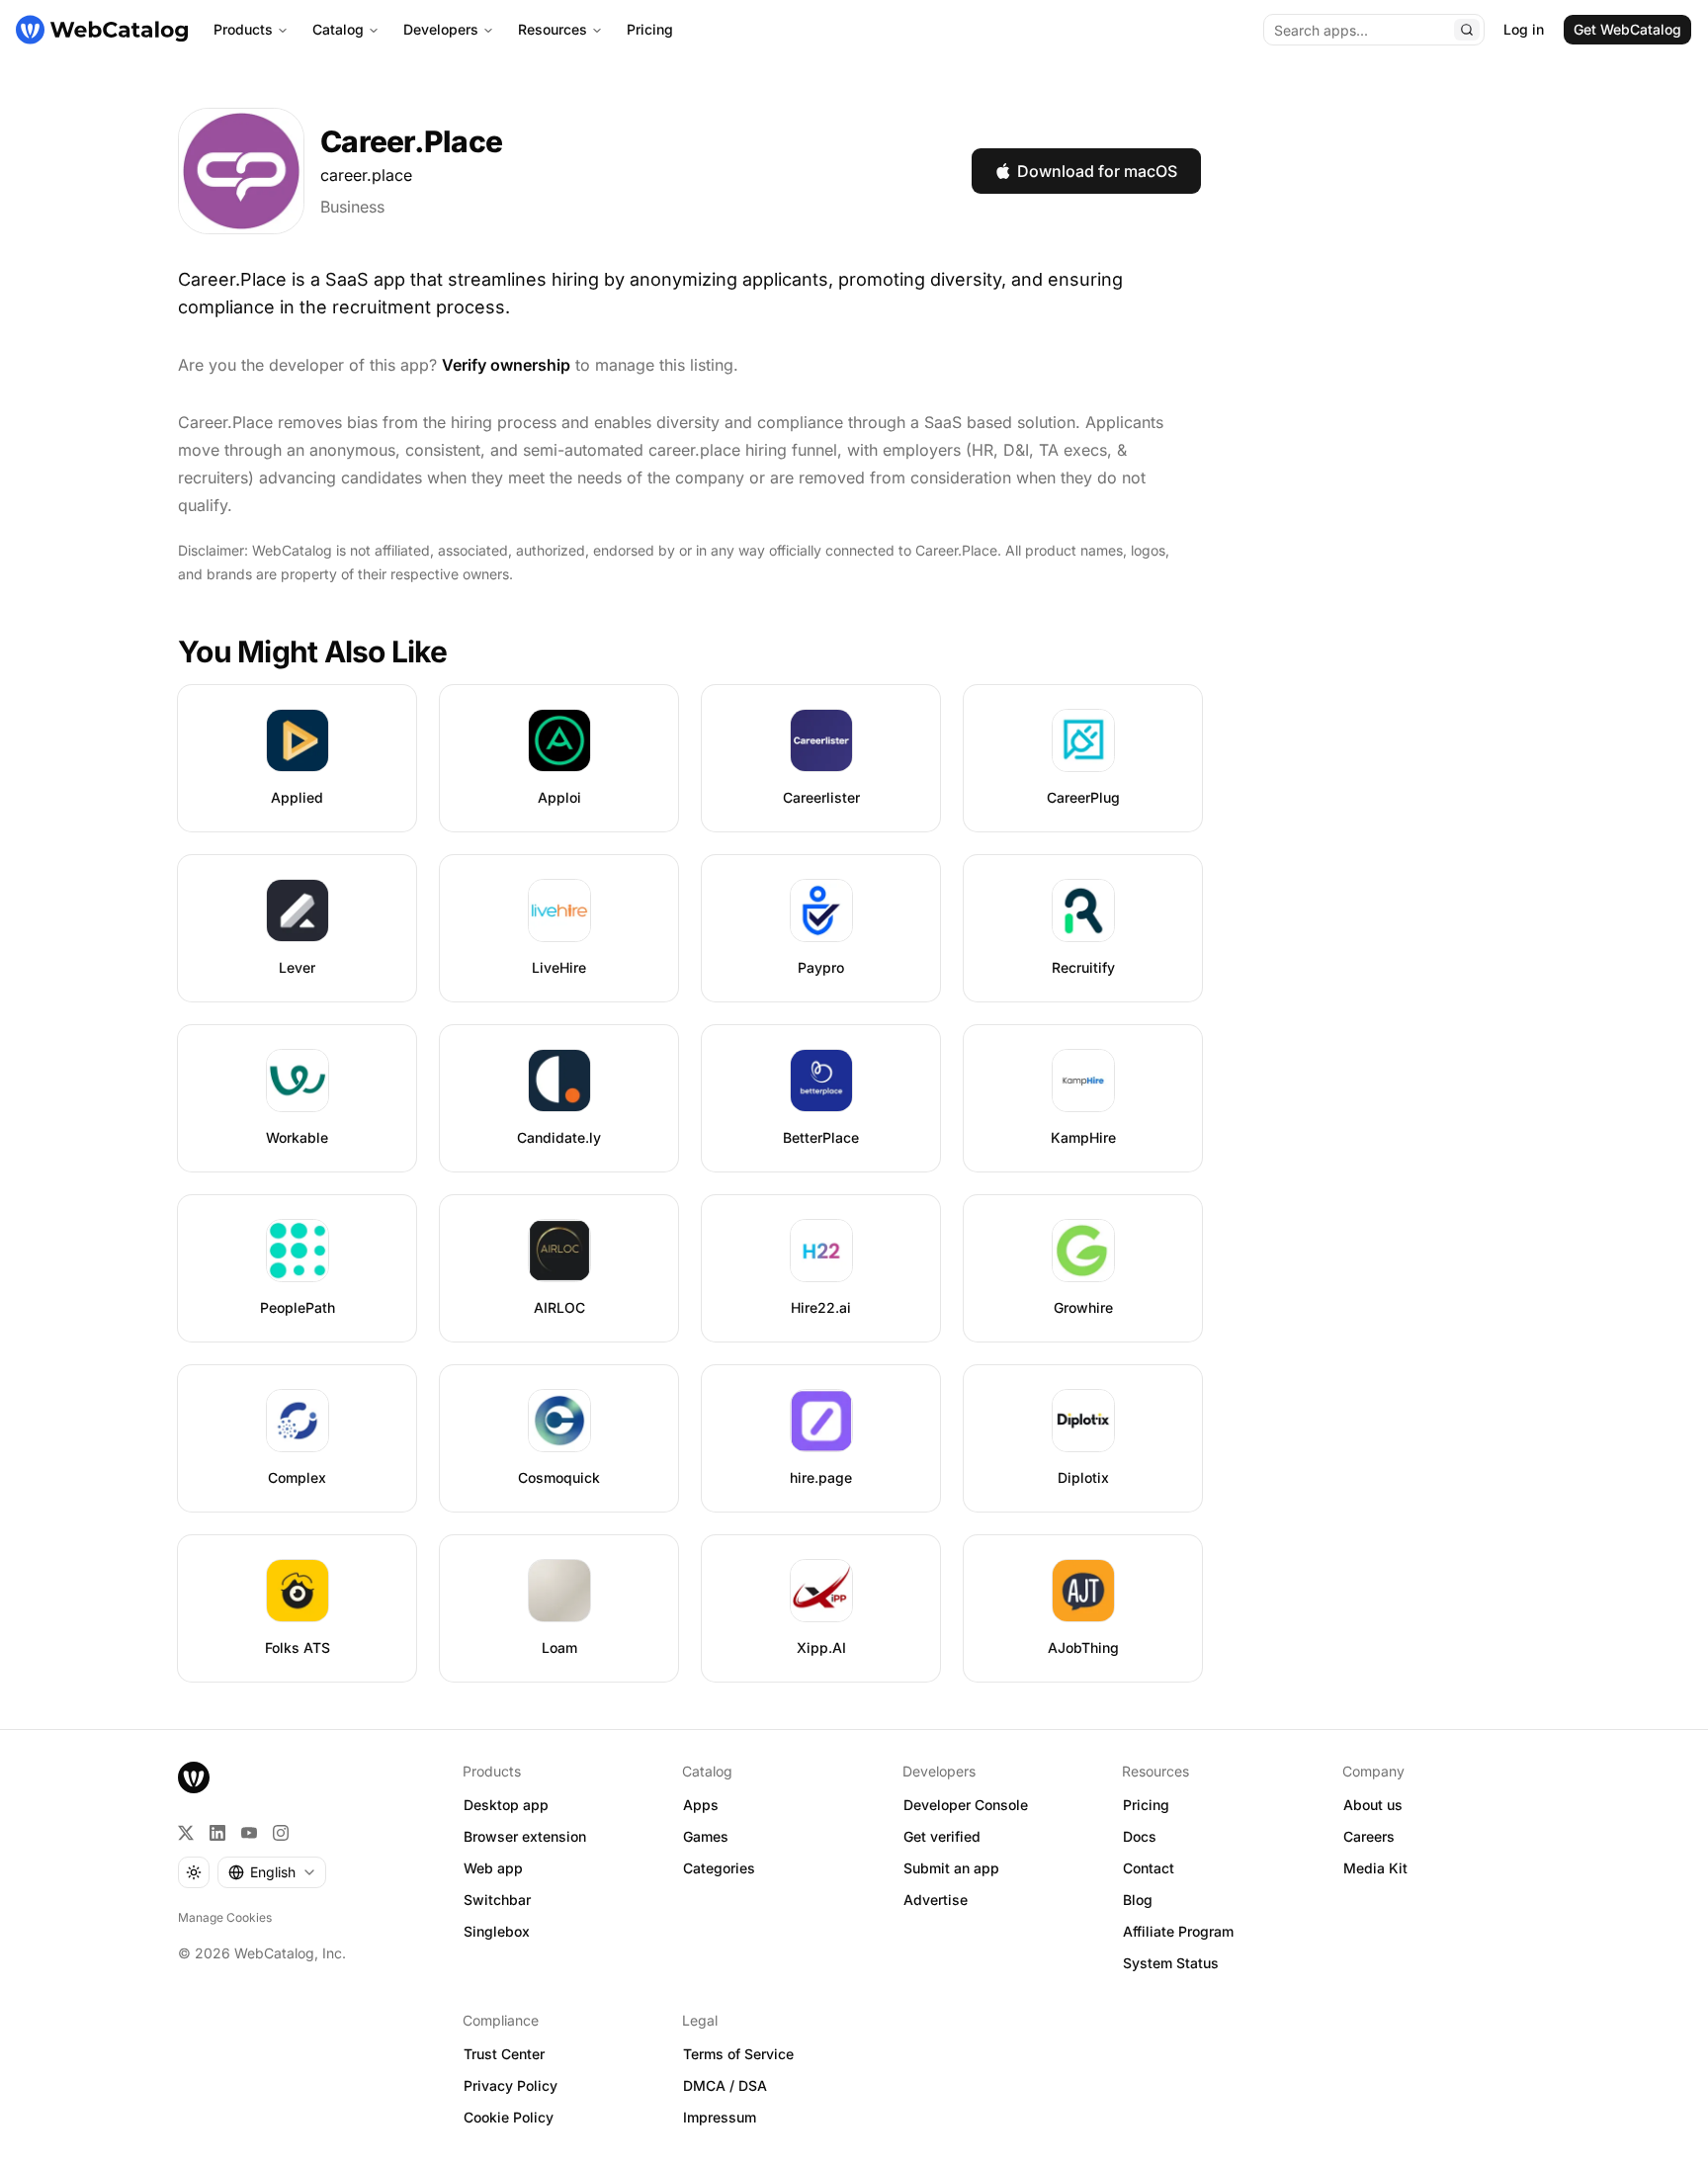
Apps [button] (701, 1805)
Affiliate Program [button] (1178, 1931)
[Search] (1467, 30)
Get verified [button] (942, 1836)
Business (352, 207)
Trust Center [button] (504, 2054)
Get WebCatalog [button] (1627, 29)
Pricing (650, 29)
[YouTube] (249, 1833)
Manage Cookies (225, 1917)
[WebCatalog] (194, 1777)
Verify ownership (506, 365)
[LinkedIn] (217, 1833)
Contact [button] (1149, 1868)
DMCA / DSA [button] (725, 2085)
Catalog (338, 29)
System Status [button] (1171, 1963)
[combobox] (272, 1872)
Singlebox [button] (497, 1931)
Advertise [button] (936, 1900)
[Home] (102, 30)
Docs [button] (1140, 1836)
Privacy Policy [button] (511, 2085)
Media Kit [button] (1375, 1868)
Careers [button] (1369, 1836)
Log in (1524, 29)
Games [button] (706, 1836)
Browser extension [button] (525, 1836)
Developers (441, 29)
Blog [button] (1138, 1900)
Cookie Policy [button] (509, 2117)
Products (243, 29)
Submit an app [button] (951, 1868)
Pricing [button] (1146, 1805)
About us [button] (1373, 1805)
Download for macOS (1097, 171)
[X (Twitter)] (186, 1833)
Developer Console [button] (966, 1805)
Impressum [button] (720, 2117)
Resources (553, 29)
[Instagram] (281, 1833)
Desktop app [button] (506, 1805)
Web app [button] (493, 1868)
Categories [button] (719, 1868)
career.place (366, 175)
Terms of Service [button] (738, 2054)
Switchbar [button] (497, 1900)
